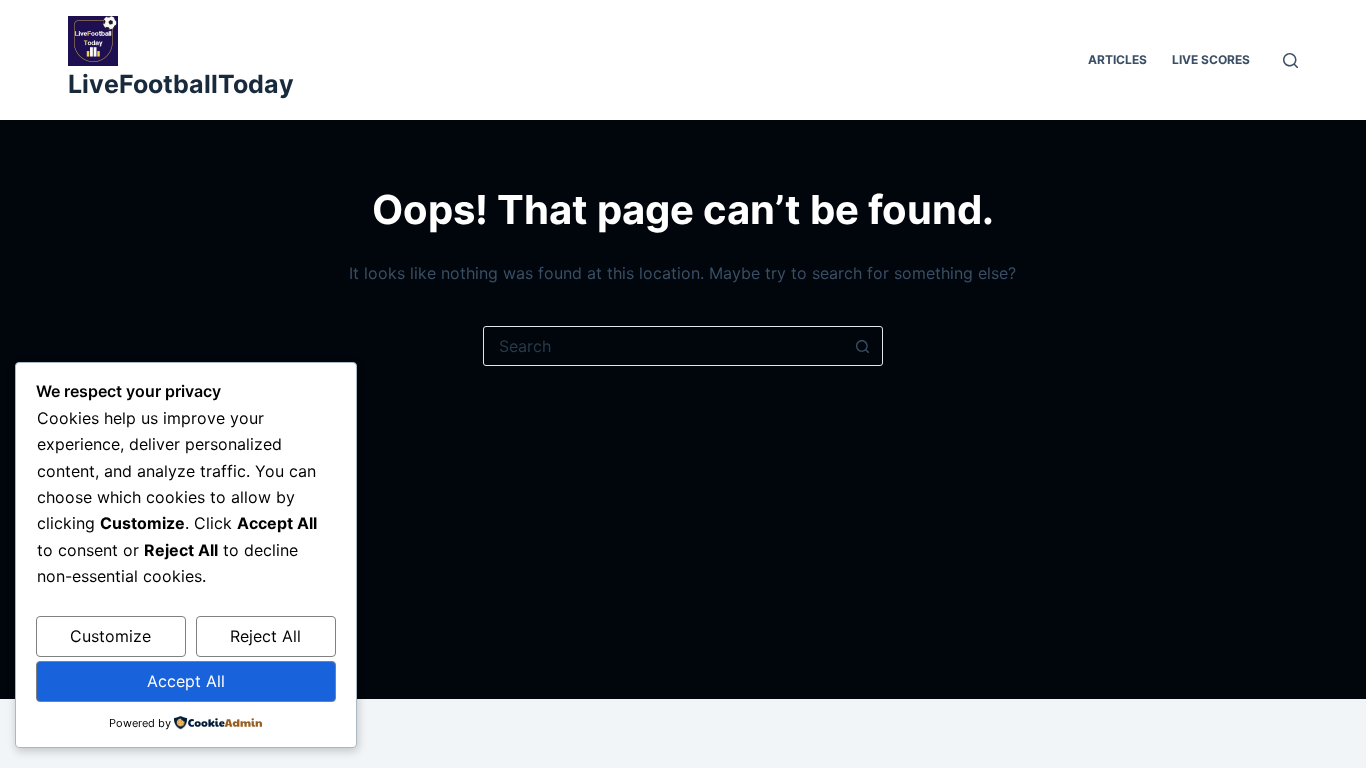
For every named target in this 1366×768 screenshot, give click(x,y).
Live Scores (1211, 59)
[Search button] (863, 346)
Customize (110, 636)
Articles (1117, 59)
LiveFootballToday (181, 84)
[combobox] (664, 346)
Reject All (265, 636)
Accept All (186, 681)
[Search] (1290, 60)
